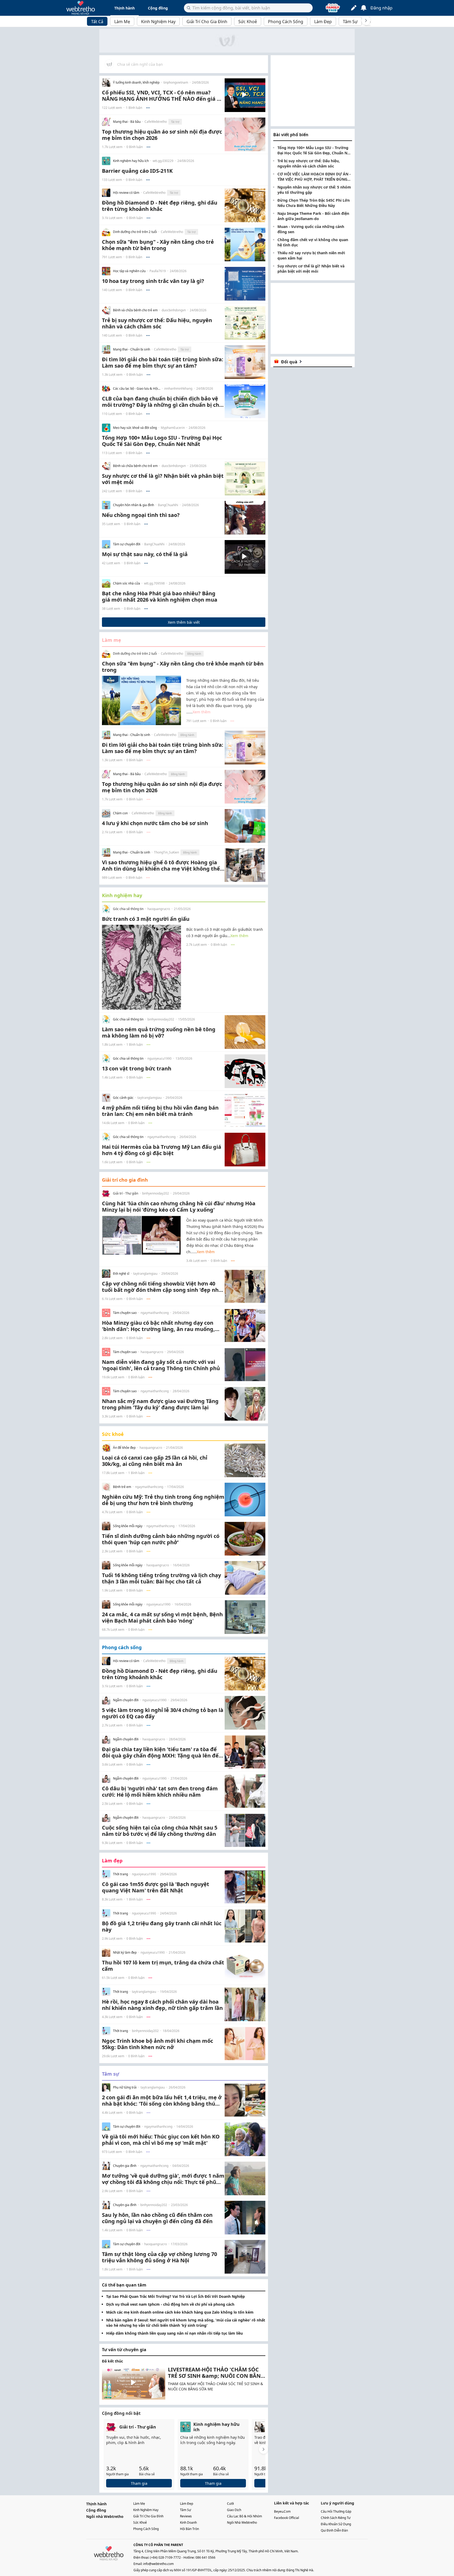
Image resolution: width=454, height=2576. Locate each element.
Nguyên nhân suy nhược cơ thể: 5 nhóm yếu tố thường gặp (314, 190)
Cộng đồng (158, 8)
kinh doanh (188, 2522)
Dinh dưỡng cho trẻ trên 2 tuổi (135, 232)
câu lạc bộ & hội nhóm (244, 2516)
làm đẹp (187, 2504)
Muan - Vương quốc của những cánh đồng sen (311, 229)
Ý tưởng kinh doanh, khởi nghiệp (136, 83)
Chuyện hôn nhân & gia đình (133, 505)
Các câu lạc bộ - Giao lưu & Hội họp (137, 389)
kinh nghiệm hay (146, 2510)
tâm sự (185, 2510)
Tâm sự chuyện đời (127, 544)
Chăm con (120, 813)
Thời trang (120, 1874)
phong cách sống (146, 2529)
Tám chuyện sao (125, 1313)
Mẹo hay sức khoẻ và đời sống (135, 428)
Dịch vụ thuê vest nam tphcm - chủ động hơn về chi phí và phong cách (170, 2304)
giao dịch (234, 2510)
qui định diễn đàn (334, 2530)
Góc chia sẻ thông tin (128, 909)
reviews (186, 2516)
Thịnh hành (125, 8)
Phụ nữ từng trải (125, 2087)
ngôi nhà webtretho (242, 2522)
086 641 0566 (205, 2557)
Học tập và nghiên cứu (129, 271)
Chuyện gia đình (125, 2166)
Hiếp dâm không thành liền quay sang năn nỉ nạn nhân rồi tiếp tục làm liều (174, 2333)
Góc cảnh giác (123, 1098)
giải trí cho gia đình (148, 2516)
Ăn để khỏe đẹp (124, 1448)
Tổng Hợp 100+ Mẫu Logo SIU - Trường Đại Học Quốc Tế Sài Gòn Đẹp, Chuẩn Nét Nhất (314, 150)
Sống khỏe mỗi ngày (128, 1526)
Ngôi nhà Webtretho (105, 2516)
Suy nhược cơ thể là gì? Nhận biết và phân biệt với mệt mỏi (311, 269)
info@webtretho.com (158, 2564)
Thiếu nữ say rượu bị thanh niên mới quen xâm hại (311, 255)
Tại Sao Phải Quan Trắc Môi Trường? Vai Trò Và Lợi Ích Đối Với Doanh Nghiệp (176, 2296)
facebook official (287, 2518)
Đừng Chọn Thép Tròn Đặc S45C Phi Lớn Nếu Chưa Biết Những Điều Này (314, 203)
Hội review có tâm (126, 193)
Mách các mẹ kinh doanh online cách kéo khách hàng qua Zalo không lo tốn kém (180, 2312)
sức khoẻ (140, 2522)
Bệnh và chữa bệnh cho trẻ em (135, 310)
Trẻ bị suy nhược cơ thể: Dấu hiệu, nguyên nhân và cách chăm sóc (309, 163)
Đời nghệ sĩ (121, 1274)
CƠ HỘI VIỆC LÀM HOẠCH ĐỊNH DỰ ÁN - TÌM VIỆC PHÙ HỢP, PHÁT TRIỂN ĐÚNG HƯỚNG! (314, 177)
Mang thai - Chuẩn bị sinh (131, 349)
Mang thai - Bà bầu (127, 122)
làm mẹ (139, 2504)
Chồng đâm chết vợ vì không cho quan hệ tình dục (313, 242)
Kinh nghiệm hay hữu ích (131, 161)
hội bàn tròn (189, 2529)
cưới (230, 2504)
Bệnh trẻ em (122, 1487)
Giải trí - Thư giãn (126, 1193)
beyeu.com (282, 2511)
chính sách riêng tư (336, 2518)
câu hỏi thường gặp (336, 2511)
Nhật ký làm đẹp (125, 1953)
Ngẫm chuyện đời (126, 1700)
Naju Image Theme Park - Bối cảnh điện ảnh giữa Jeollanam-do (313, 216)
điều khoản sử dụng (336, 2524)
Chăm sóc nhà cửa (127, 583)
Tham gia (139, 2483)
